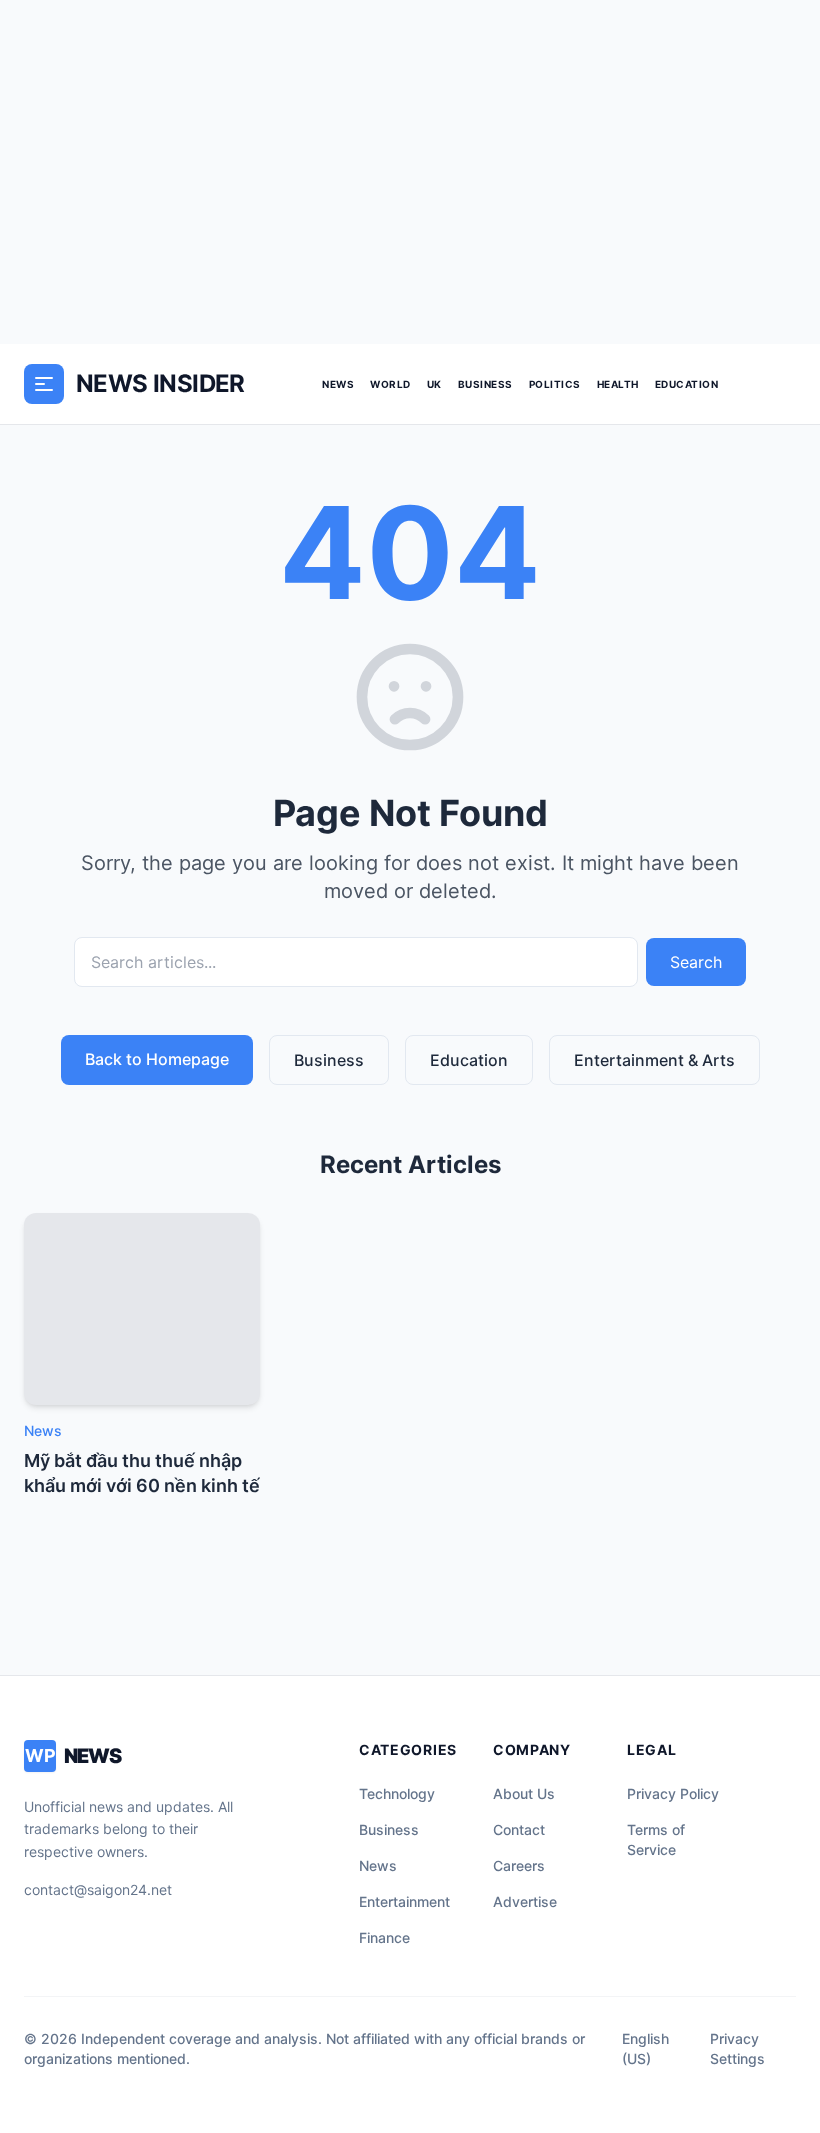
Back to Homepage (157, 1059)
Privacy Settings (737, 2048)
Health (618, 384)
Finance (384, 1937)
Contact (519, 1829)
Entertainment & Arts (654, 1060)
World (390, 384)
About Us (524, 1793)
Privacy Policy (673, 1793)
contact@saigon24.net (98, 1889)
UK (434, 384)
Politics (555, 384)
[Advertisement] (410, 172)
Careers (519, 1865)
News (338, 384)
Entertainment (404, 1901)
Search (696, 962)
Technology (397, 1793)
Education (687, 384)
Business (485, 384)
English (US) (645, 2048)
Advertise (525, 1901)
